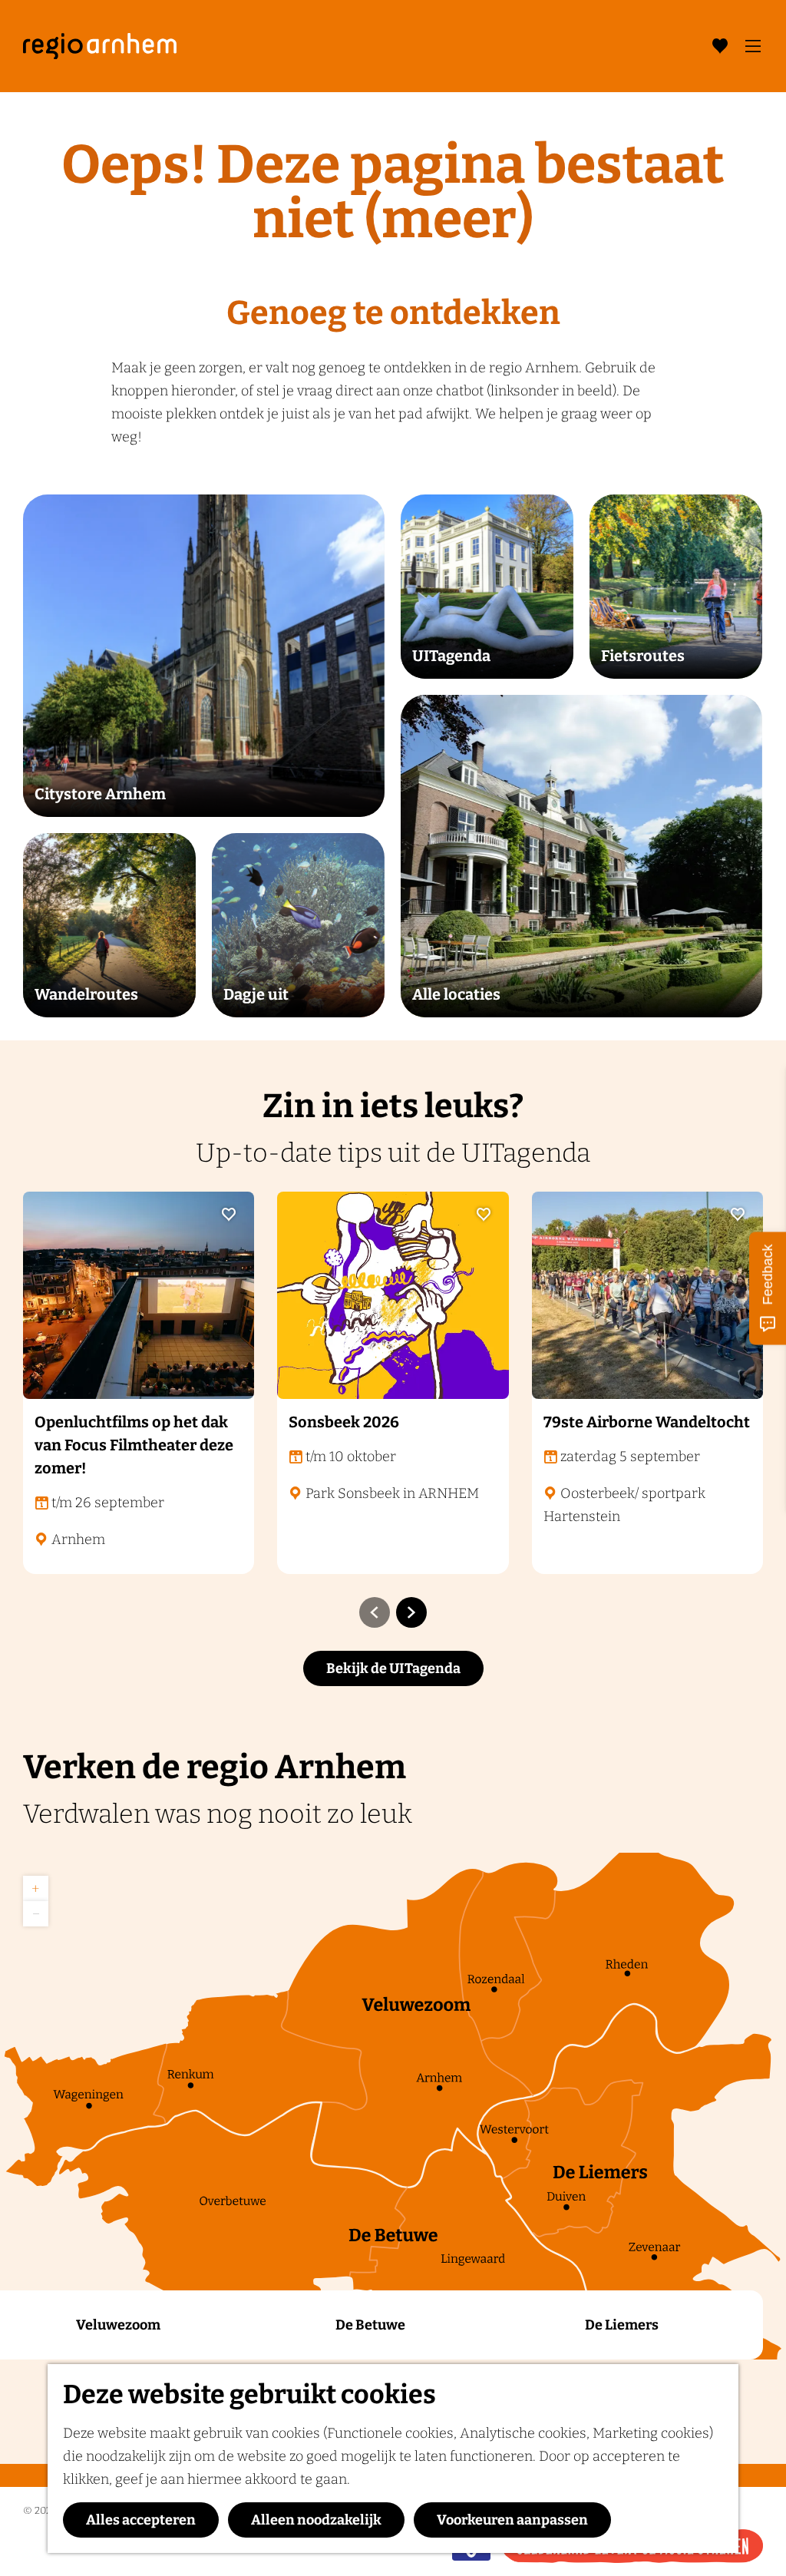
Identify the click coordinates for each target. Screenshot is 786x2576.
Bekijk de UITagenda (393, 1668)
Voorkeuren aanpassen (512, 2520)
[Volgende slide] (411, 1612)
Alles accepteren (141, 2520)
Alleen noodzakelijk (316, 2520)
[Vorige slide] (375, 1612)
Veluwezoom (118, 2325)
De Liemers (622, 2325)
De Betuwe (370, 2325)
